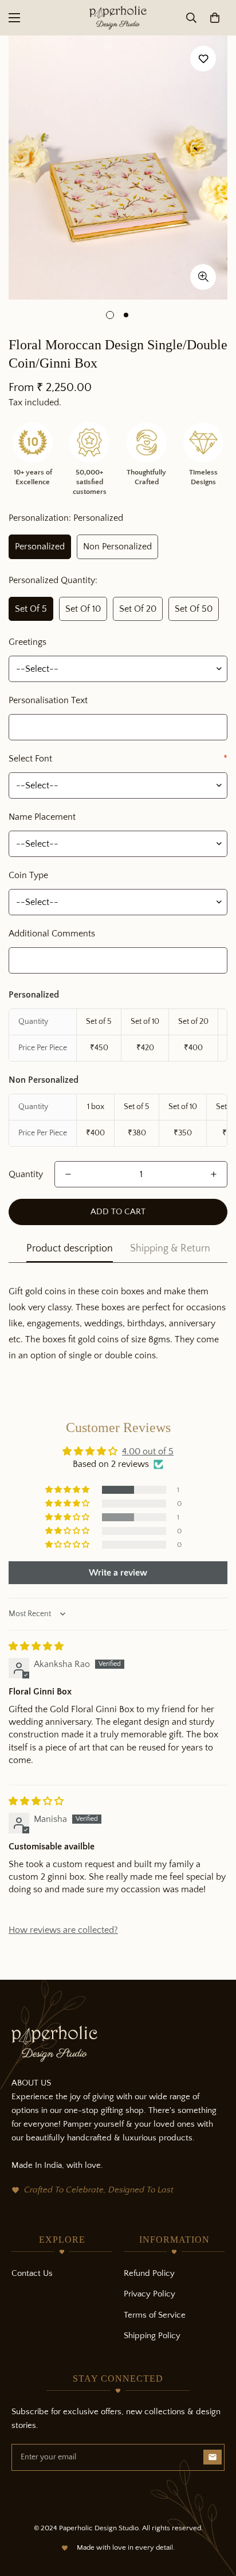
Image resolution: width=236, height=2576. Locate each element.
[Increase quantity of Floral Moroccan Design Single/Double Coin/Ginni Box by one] (214, 1174)
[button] (215, 18)
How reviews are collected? (63, 1930)
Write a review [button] (118, 1573)
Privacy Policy (150, 2294)
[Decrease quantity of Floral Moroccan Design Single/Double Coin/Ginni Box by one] (68, 1174)
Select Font (118, 759)
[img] (36, 1646)
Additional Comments (52, 934)
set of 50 (194, 609)
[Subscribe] (213, 2457)
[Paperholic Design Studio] (118, 18)
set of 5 (31, 609)
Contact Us (32, 2273)
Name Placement (42, 817)
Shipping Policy (152, 2336)
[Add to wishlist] (203, 59)
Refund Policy (149, 2273)
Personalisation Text (48, 700)
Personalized (40, 547)
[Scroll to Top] (215, 2515)
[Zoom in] (203, 277)
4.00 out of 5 (148, 1452)
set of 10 (83, 609)
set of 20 (138, 609)
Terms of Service (155, 2315)
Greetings (27, 642)
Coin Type (28, 875)
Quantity (26, 1174)
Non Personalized (117, 547)
